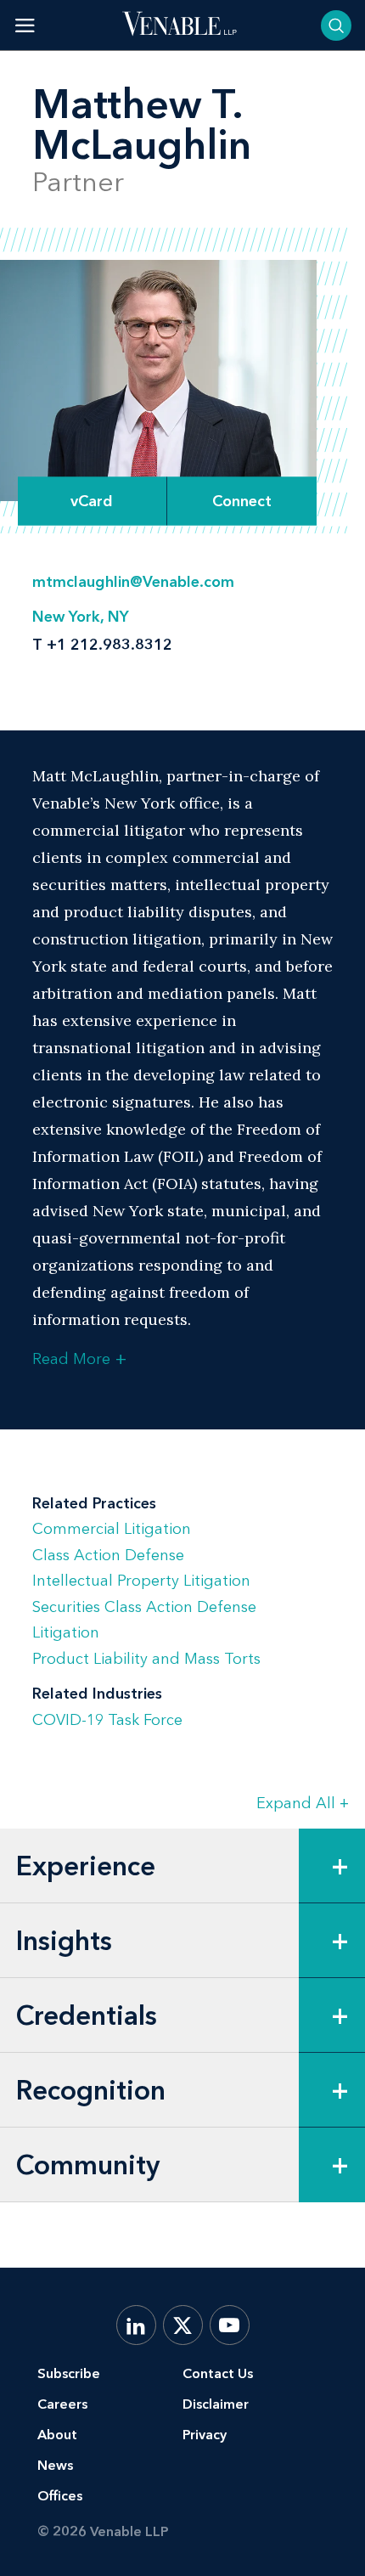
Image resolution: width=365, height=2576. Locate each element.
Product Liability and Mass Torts (146, 1659)
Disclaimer (216, 2404)
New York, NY (81, 617)
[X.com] (183, 2325)
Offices (60, 2496)
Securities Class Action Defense (144, 1607)
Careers (62, 2404)
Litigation (66, 1632)
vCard (92, 501)
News (55, 2465)
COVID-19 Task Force (107, 1720)
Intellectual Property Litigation (141, 1581)
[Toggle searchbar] (336, 25)
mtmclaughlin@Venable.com (133, 582)
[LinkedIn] (136, 2325)
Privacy (205, 2435)
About (57, 2435)
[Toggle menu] (25, 25)
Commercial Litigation (112, 1529)
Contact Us (218, 2373)
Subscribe (69, 2373)
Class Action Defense (108, 1555)
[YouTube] (230, 2325)
